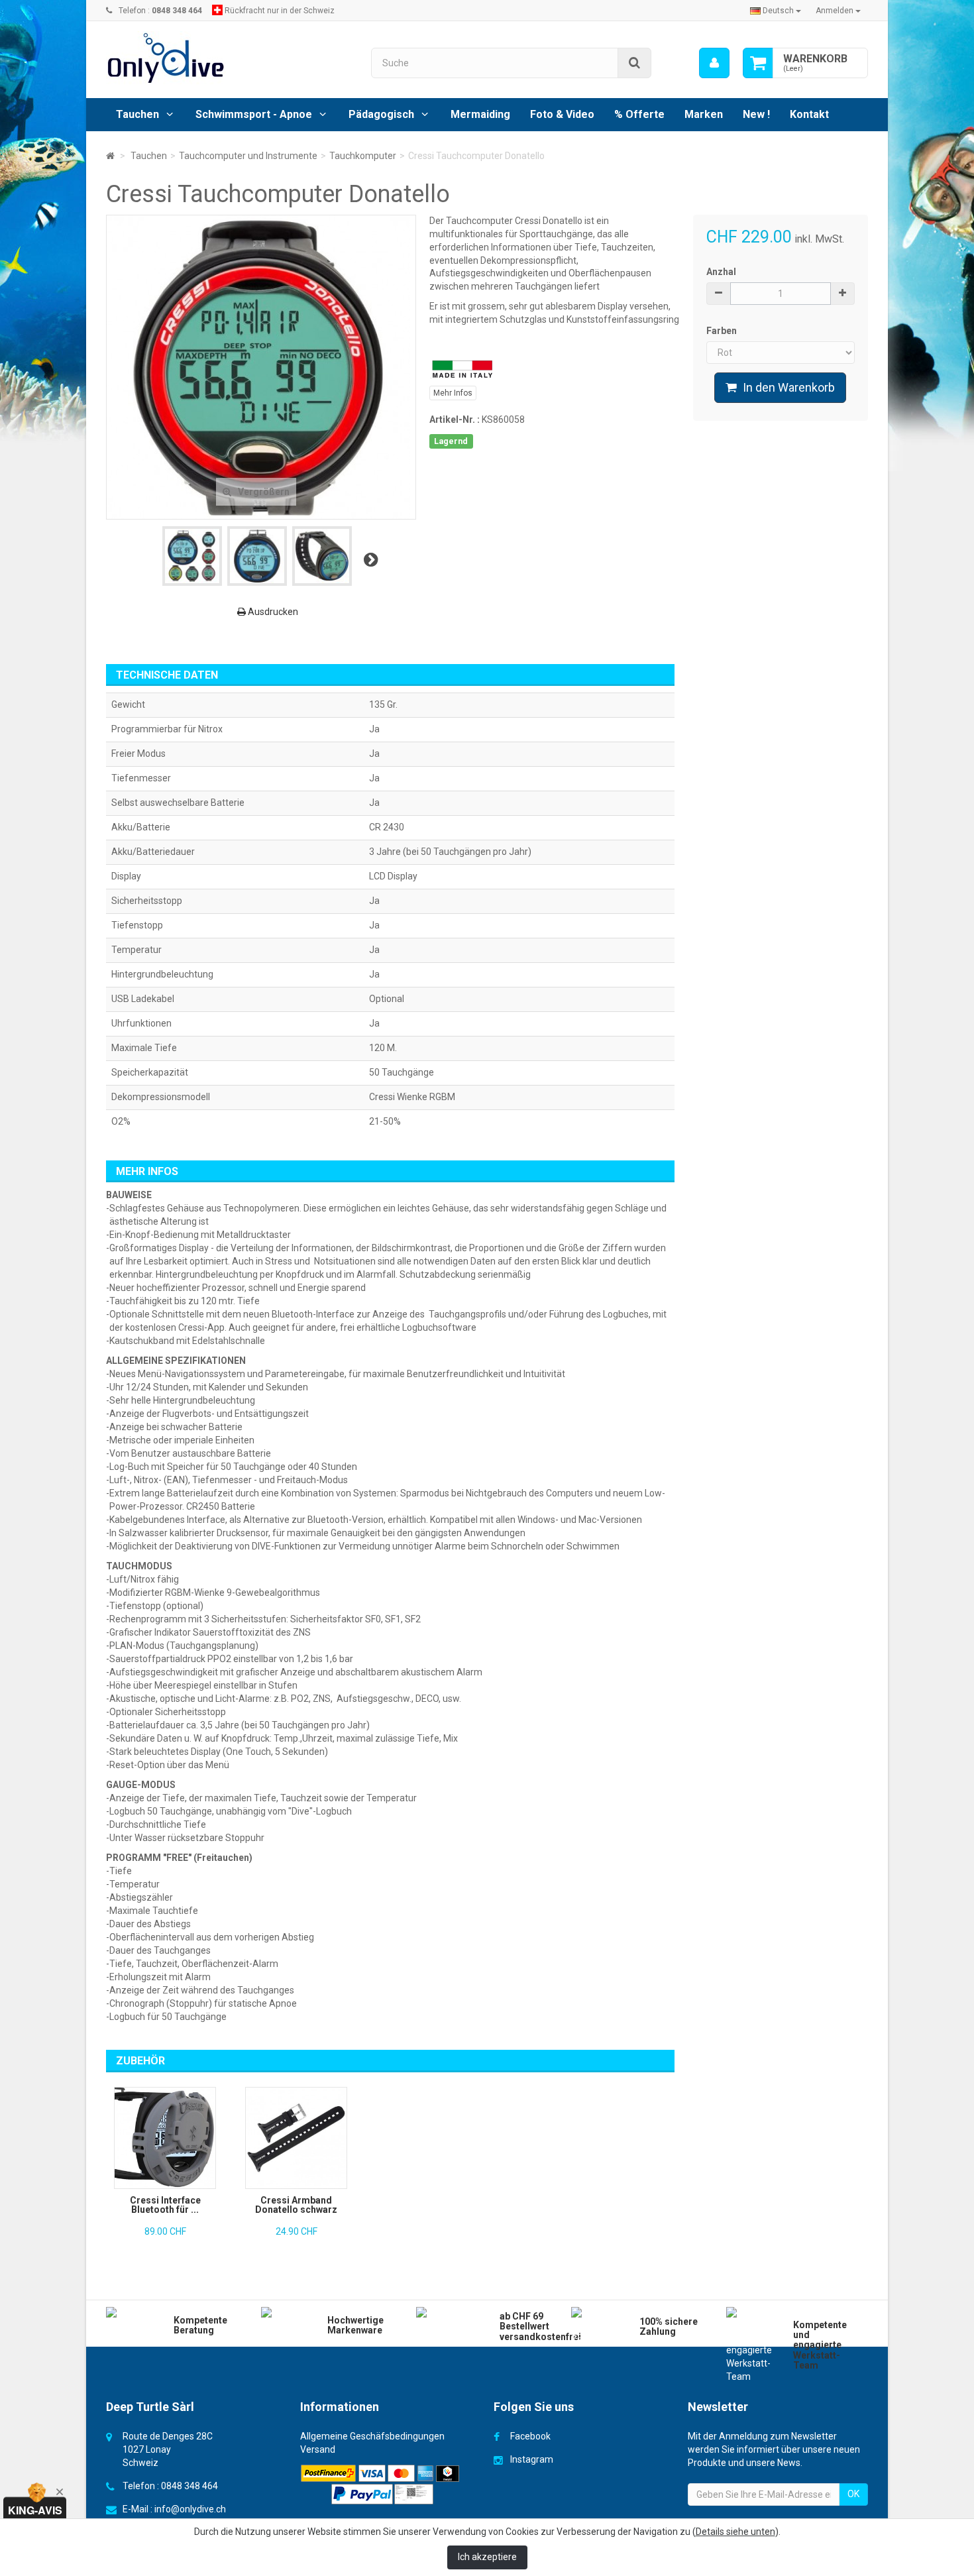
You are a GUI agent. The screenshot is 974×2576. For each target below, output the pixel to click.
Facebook (530, 2436)
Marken (704, 114)
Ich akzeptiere (487, 2557)
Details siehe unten (735, 2532)
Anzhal (721, 272)
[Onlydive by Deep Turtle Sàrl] (229, 58)
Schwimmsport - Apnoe (254, 114)
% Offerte (639, 114)
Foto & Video (562, 114)
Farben (723, 331)
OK (853, 2494)
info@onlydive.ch (190, 2509)
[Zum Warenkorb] (758, 63)
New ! (756, 114)
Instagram (532, 2459)
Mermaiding (480, 114)
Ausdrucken (272, 612)
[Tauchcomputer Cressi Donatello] (192, 556)
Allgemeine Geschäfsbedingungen (372, 2436)
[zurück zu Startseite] (110, 156)
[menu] (714, 63)
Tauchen (137, 114)
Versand (318, 2449)
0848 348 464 (189, 2486)
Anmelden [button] (836, 11)
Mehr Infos (453, 393)
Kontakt (809, 114)
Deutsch (778, 11)
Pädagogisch (381, 114)
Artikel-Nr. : (455, 420)
